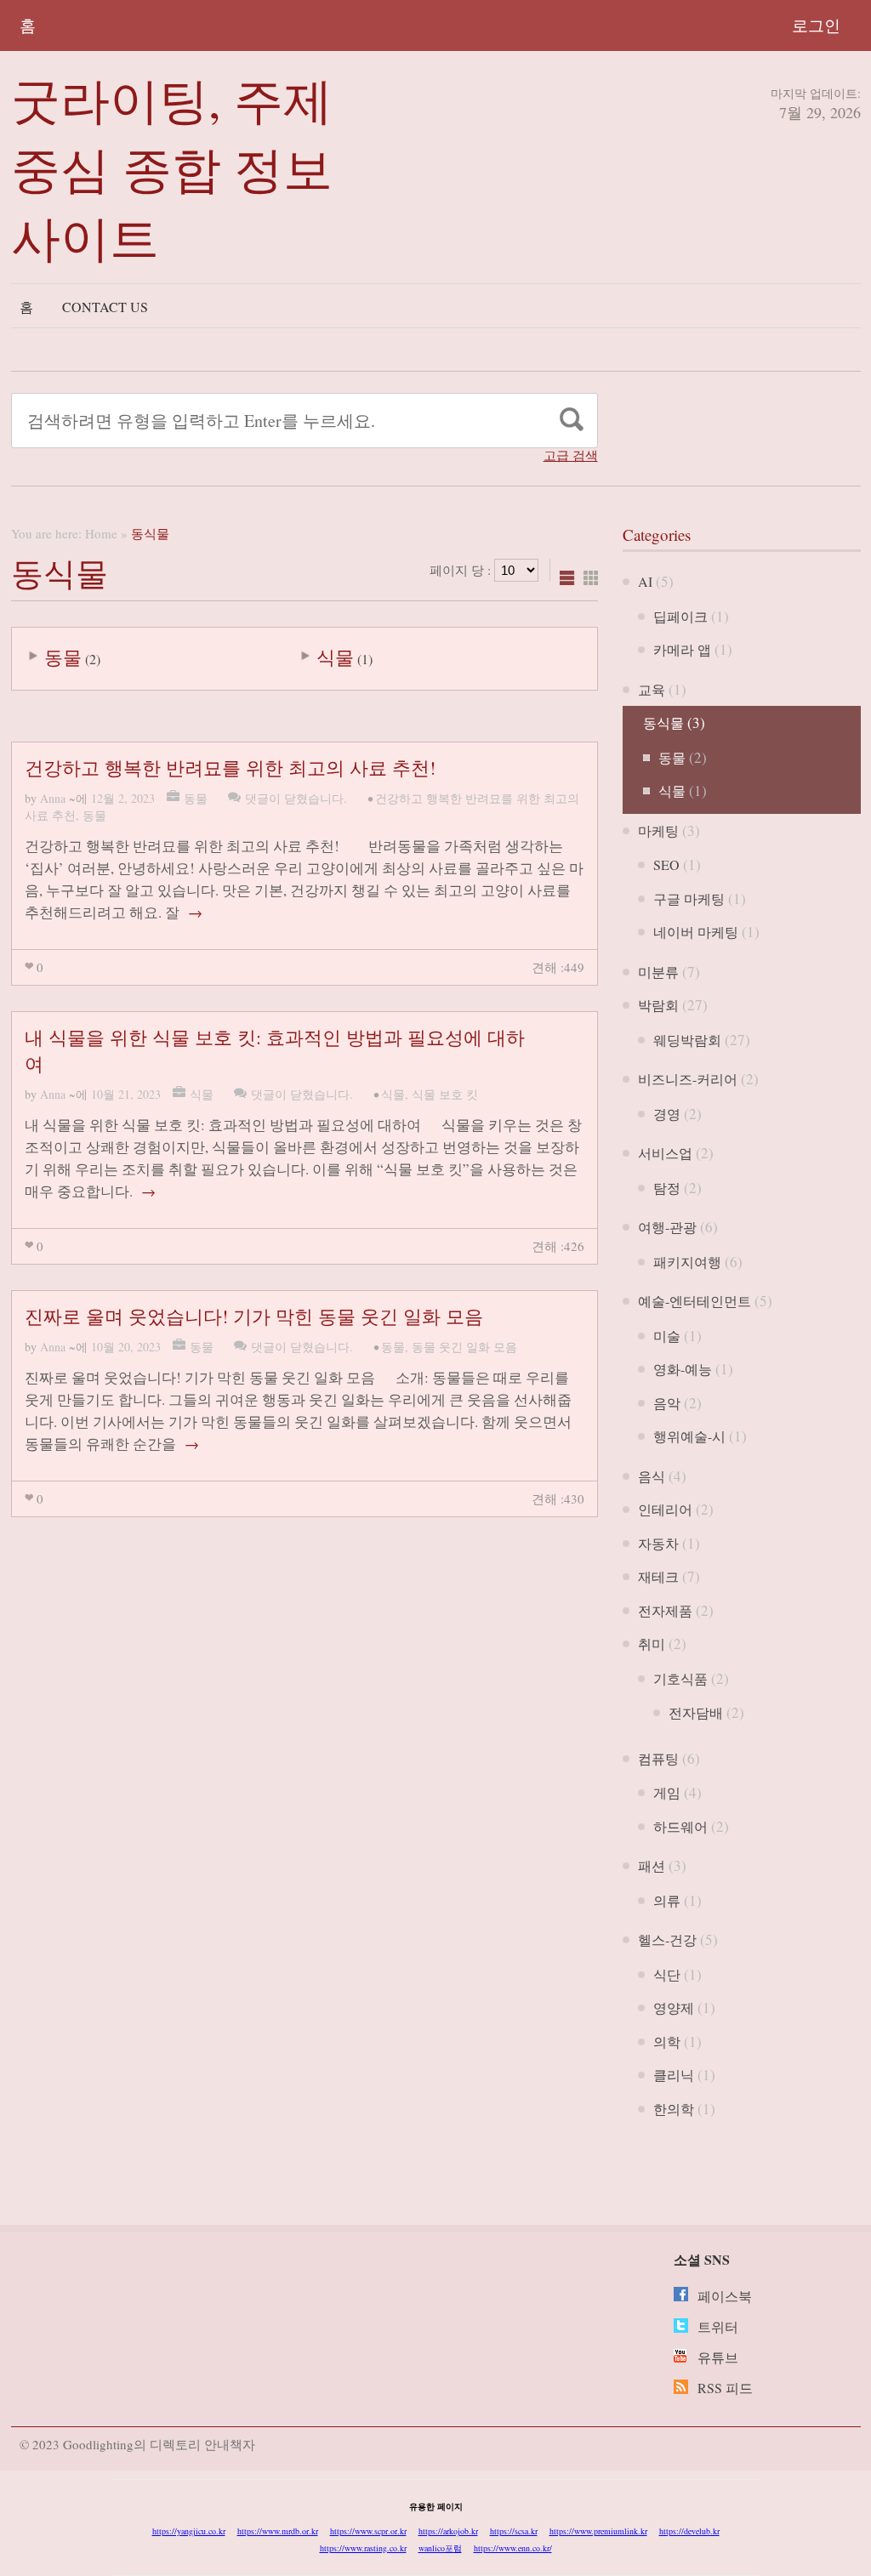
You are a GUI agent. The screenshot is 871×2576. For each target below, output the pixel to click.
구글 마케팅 (689, 898)
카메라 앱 (682, 649)
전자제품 (665, 1610)
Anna (53, 798)
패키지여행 (687, 1262)
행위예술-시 (689, 1436)
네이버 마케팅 (696, 932)
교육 (652, 689)
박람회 (658, 1005)
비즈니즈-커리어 (688, 1079)
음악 (667, 1403)
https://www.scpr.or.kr (368, 2531)
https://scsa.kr (514, 2531)
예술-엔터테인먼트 (695, 1301)
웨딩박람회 (687, 1040)
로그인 (816, 25)
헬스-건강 (667, 1939)
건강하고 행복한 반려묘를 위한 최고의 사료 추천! (230, 768)
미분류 (658, 972)
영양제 (674, 2007)
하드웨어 (680, 1826)
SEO (666, 864)
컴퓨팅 (658, 1758)
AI (645, 581)
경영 (667, 1114)
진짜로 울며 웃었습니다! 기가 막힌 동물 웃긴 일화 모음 (254, 1316)
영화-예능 (683, 1369)
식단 (667, 1974)
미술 (667, 1336)
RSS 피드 (725, 2388)
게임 (667, 1792)
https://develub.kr (689, 2531)
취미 (652, 1643)
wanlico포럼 (440, 2548)
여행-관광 (667, 1227)
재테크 (658, 1576)
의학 (667, 2041)
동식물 (663, 722)
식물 (335, 657)
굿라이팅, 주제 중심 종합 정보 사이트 (172, 168)
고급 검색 (571, 455)
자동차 (658, 1543)
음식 (652, 1476)
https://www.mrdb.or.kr (278, 2531)
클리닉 (674, 2075)
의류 (667, 1900)
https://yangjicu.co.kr (189, 2531)
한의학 (674, 2109)
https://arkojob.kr (448, 2531)
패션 (652, 1865)
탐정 (667, 1188)
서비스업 (665, 1153)
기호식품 (680, 1678)
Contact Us (105, 307)
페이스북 (725, 2296)
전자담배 (696, 1712)
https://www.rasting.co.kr (363, 2548)
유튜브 (718, 2357)
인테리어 (665, 1509)
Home (101, 533)
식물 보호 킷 (445, 1094)
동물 (63, 657)
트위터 (718, 2326)
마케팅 (658, 830)
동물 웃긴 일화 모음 (464, 1347)
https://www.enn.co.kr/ (513, 2548)
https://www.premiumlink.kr (598, 2531)
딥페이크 (680, 616)
